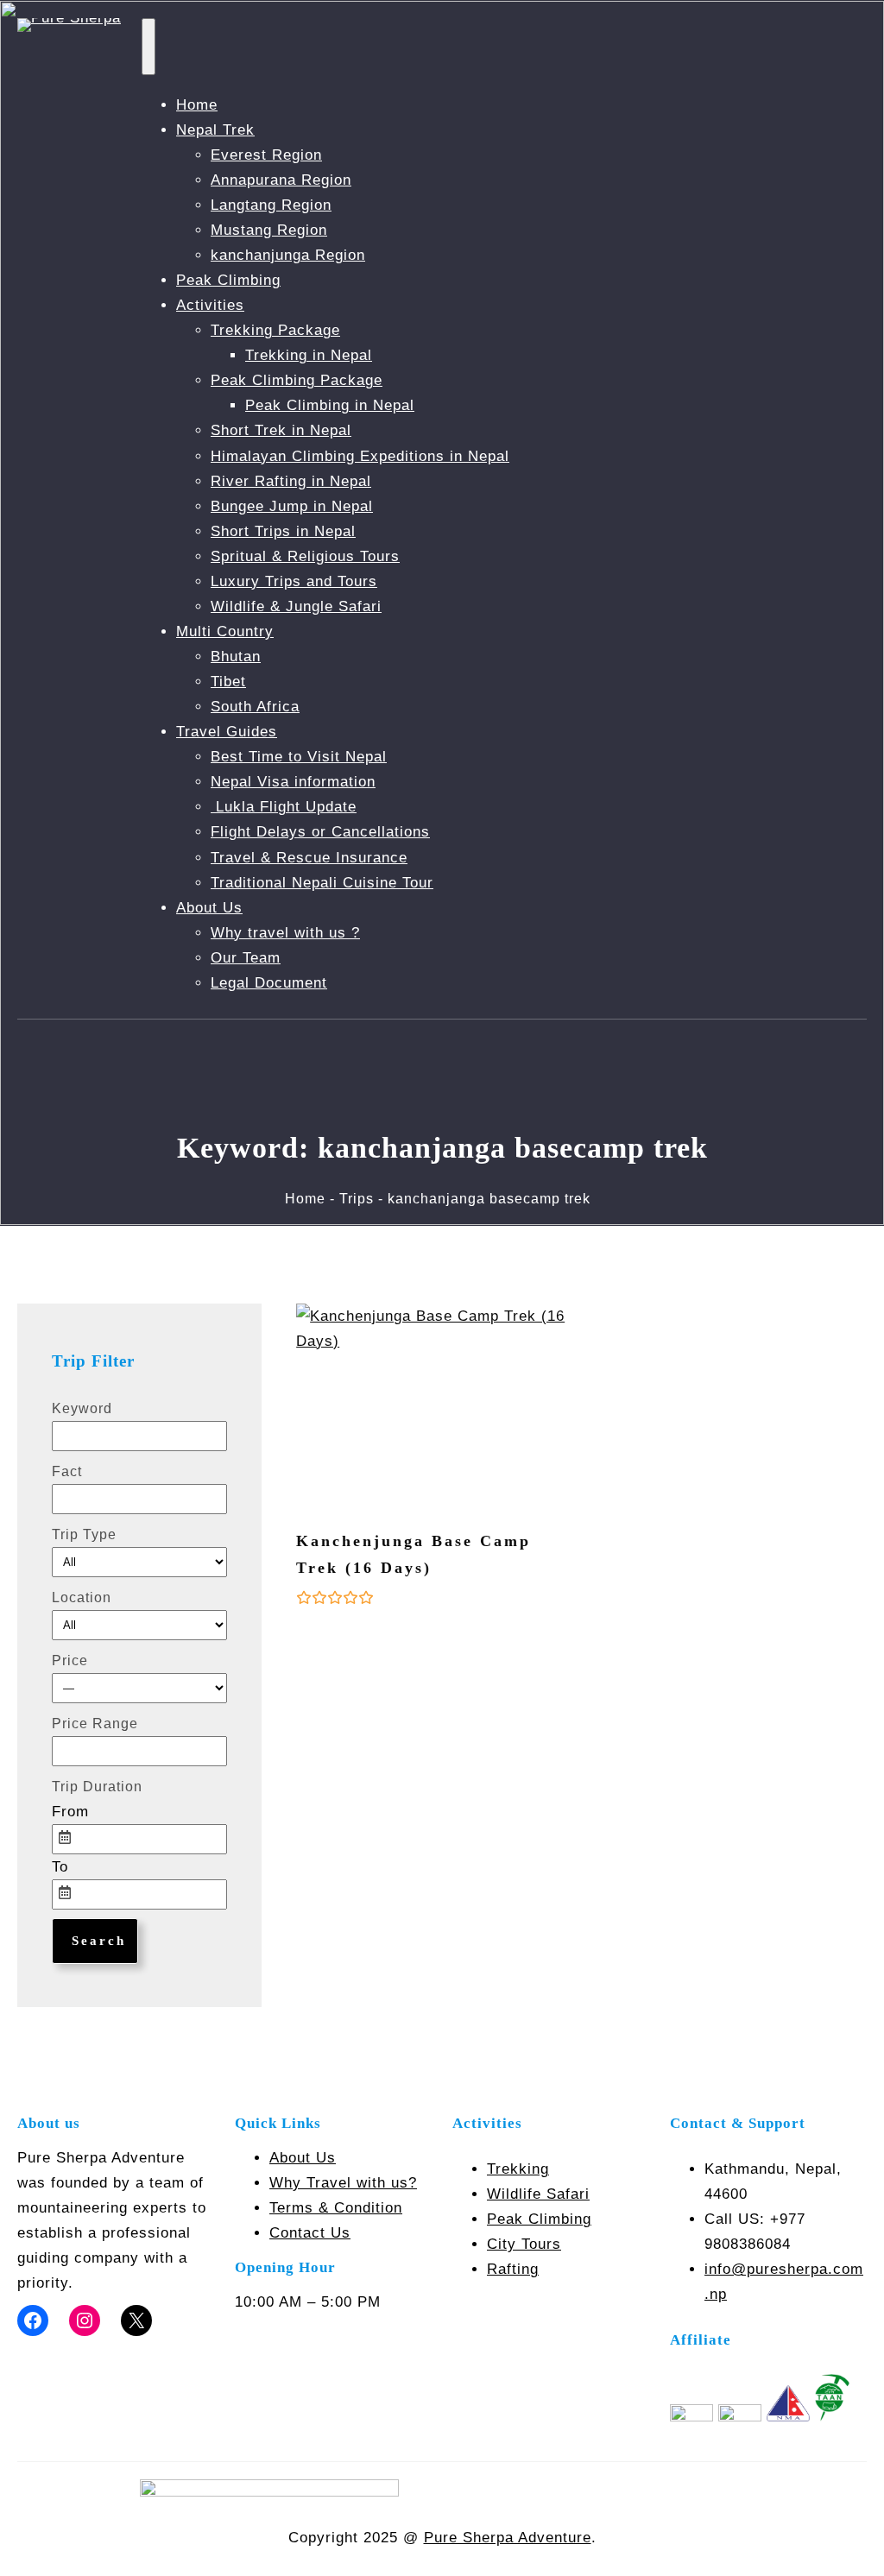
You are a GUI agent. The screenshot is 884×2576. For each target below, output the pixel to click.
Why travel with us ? (285, 933)
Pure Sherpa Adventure (508, 2538)
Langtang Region (271, 205)
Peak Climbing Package (297, 380)
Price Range (95, 1724)
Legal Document (269, 983)
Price (70, 1661)
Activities (210, 305)
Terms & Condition (336, 2208)
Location (82, 1597)
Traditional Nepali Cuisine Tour (322, 883)
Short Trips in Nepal (283, 531)
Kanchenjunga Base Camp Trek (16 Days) (414, 1554)
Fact (67, 1471)
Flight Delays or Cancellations (320, 832)
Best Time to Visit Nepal (299, 757)
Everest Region (266, 155)
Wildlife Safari (538, 2194)
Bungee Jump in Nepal (292, 506)
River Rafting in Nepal (291, 481)
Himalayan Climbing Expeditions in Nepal (360, 456)
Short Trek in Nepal (281, 430)
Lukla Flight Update (284, 807)
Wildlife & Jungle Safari (296, 606)
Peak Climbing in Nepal (330, 405)
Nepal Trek (215, 130)
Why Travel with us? (343, 2183)
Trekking (518, 2169)
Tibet (228, 682)
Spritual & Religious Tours (305, 556)
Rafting (513, 2269)
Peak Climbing (228, 280)
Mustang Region (269, 230)
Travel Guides (227, 732)
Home (197, 105)
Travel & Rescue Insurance (309, 858)
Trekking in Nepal (309, 355)
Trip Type (84, 1534)
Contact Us (310, 2233)
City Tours (524, 2244)
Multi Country (225, 631)
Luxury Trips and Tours (294, 581)
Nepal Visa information (293, 782)
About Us (209, 908)
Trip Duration (97, 1787)
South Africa (255, 707)
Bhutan (236, 657)
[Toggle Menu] (148, 47)
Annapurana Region (281, 180)
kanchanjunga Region (288, 255)
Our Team (246, 958)
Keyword (82, 1408)
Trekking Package (275, 330)
